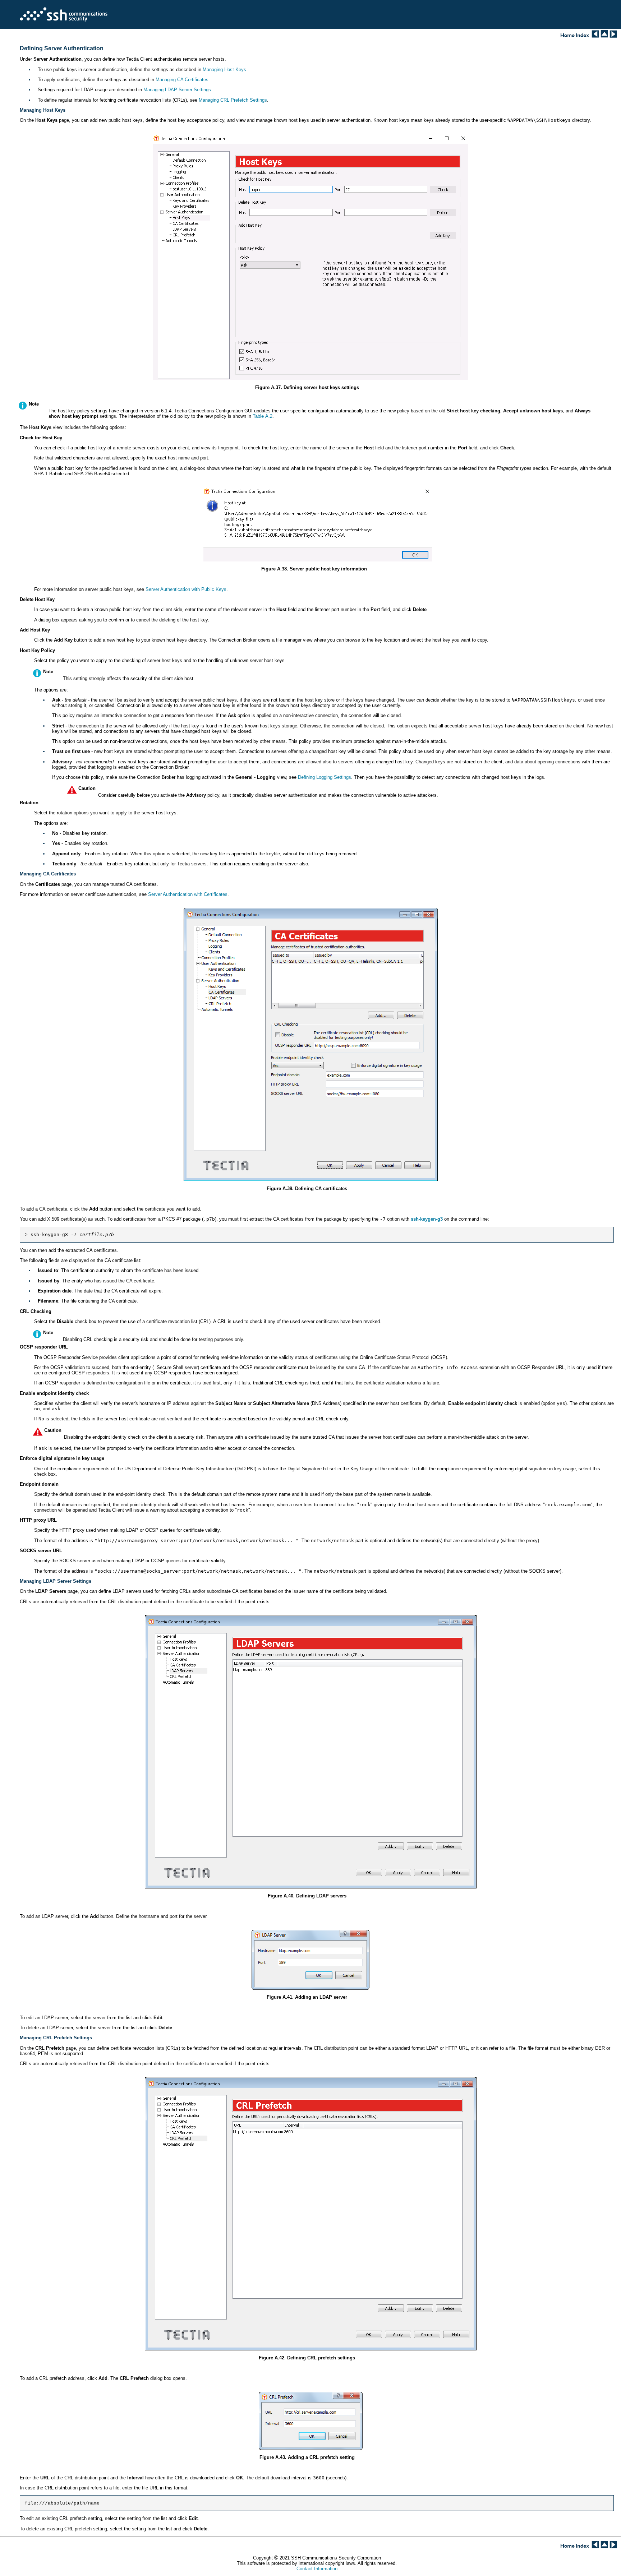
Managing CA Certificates (182, 80)
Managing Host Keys (224, 70)
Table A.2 (263, 416)
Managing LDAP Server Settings (177, 90)
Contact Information (317, 2569)
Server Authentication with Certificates (188, 894)
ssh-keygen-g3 (427, 1219)
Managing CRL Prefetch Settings (233, 100)
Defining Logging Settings (325, 777)
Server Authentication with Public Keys (186, 589)
